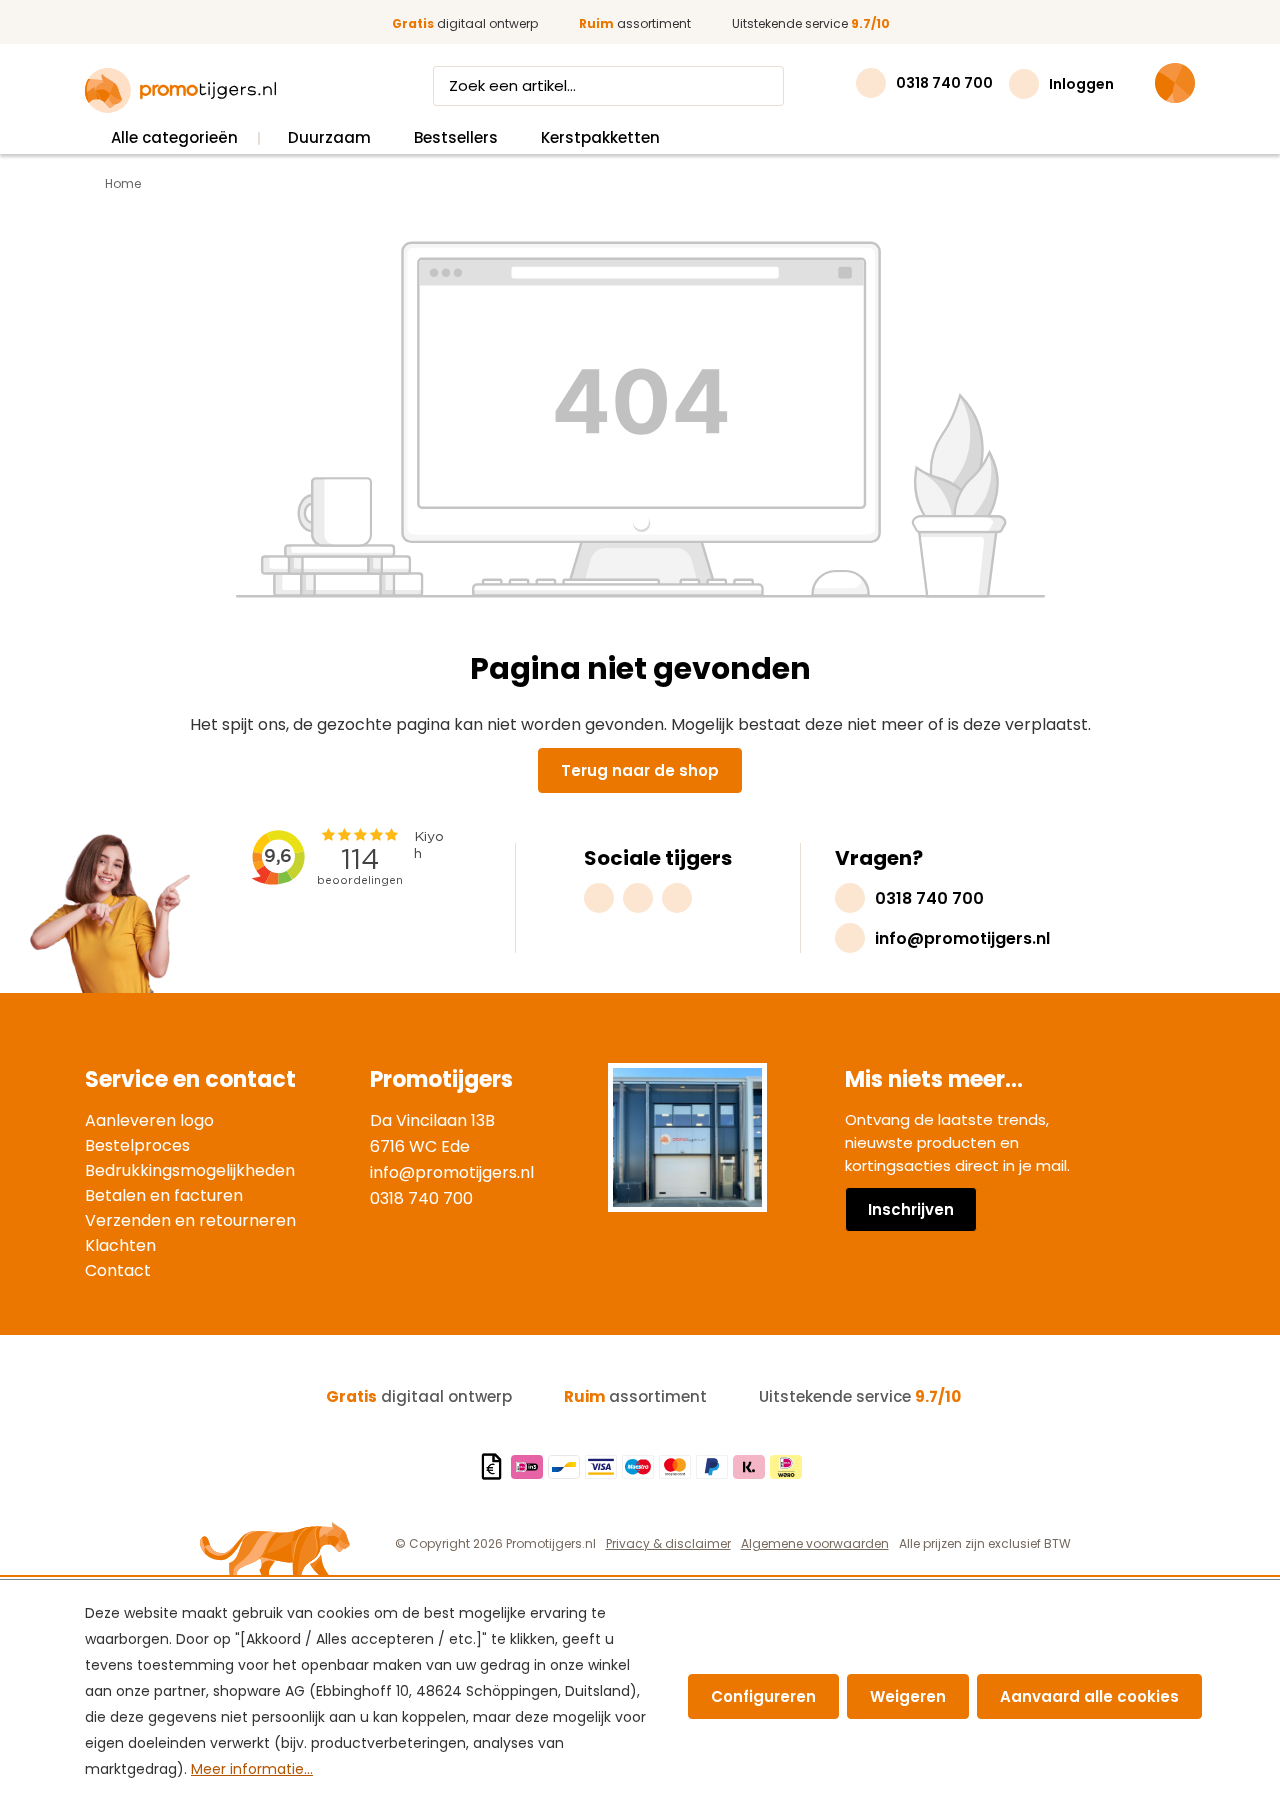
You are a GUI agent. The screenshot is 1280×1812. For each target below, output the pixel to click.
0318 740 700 (421, 1198)
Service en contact (190, 1079)
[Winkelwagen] (1175, 83)
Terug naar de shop (640, 770)
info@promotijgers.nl (452, 1172)
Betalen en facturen (164, 1195)
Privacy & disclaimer (668, 1543)
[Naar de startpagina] (180, 91)
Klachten (120, 1245)
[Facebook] (638, 898)
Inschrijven (911, 1209)
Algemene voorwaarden (815, 1543)
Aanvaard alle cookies (1089, 1696)
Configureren (763, 1696)
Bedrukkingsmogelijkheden (190, 1170)
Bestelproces (137, 1145)
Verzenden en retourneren (190, 1220)
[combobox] (590, 86)
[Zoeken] (765, 86)
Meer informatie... (252, 1769)
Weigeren (908, 1696)
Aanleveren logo (149, 1120)
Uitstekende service (811, 23)
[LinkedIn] (677, 898)
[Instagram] (599, 898)
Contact (118, 1270)
